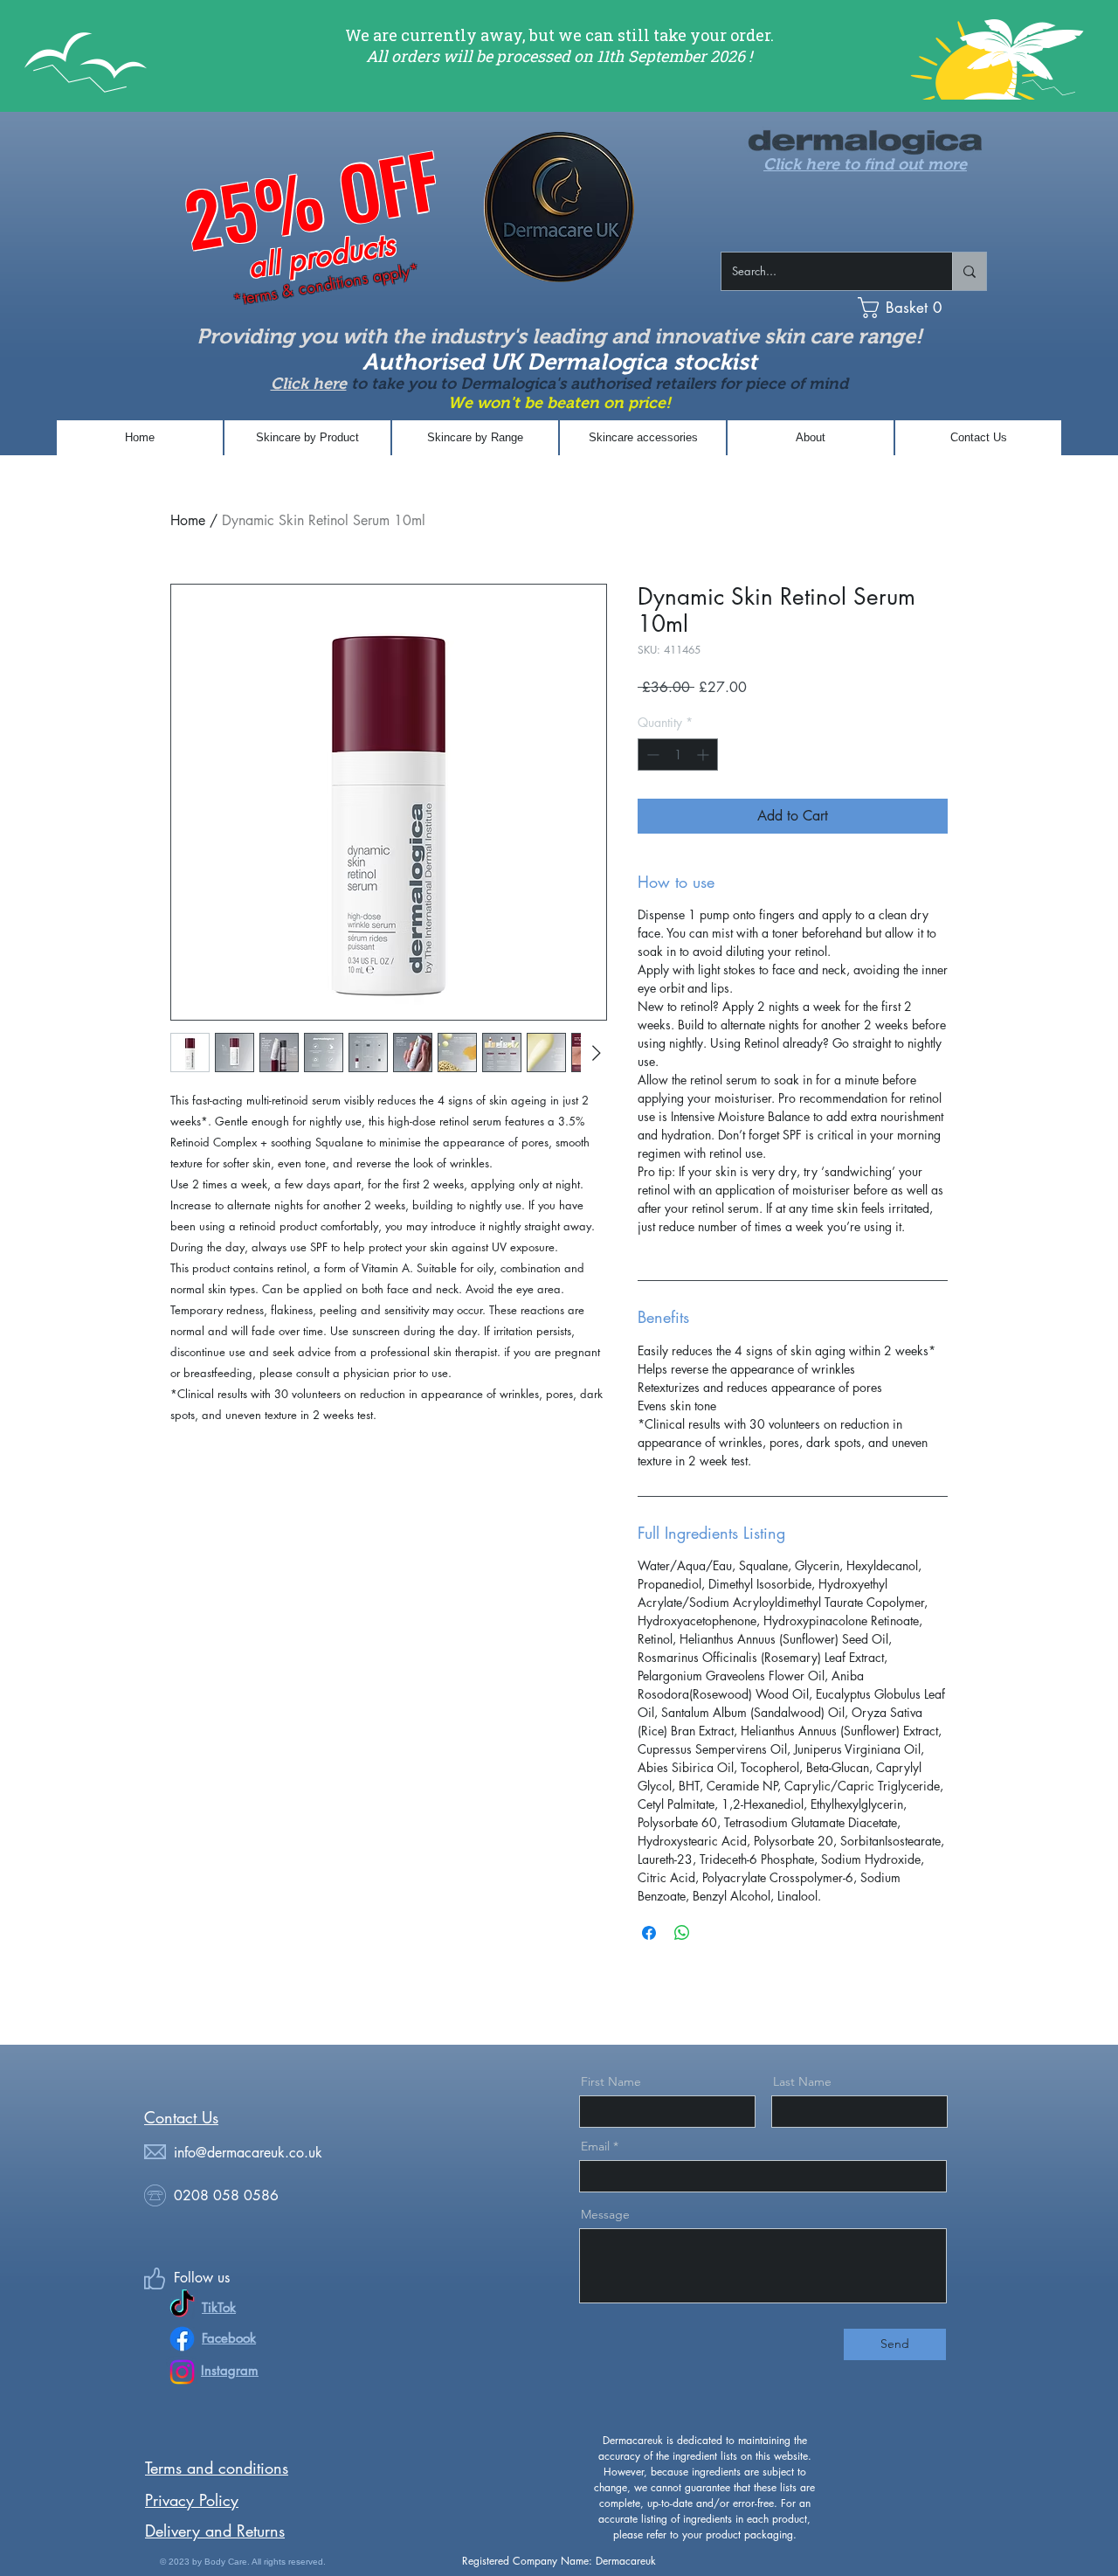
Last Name (802, 2081)
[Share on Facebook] (649, 1933)
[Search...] (969, 271)
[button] (933, 308)
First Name (611, 2081)
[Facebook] (182, 2339)
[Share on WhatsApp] (682, 1933)
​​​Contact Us (181, 2117)
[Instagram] (182, 2372)
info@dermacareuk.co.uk (248, 2153)
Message (605, 2214)
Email (595, 2146)
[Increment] (704, 755)
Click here (309, 384)
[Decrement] (651, 755)
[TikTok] (182, 2306)
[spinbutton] (678, 755)
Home (188, 520)
